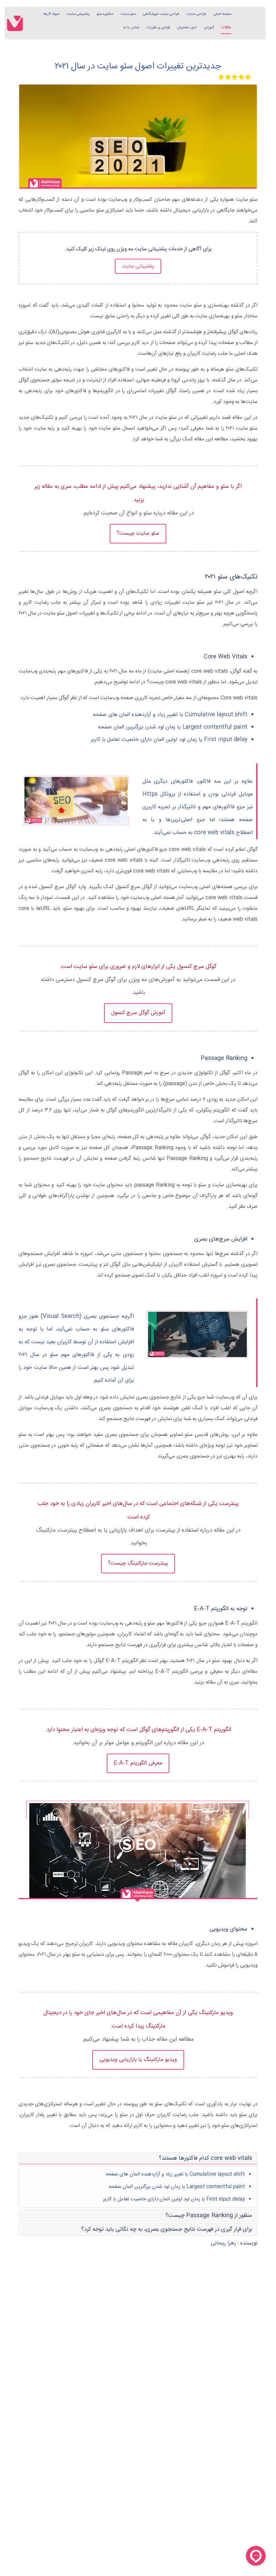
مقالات (226, 27)
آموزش (209, 27)
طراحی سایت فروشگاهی (161, 14)
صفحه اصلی (222, 14)
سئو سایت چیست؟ (138, 533)
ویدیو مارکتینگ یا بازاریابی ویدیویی (138, 2060)
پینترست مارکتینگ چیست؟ (138, 1563)
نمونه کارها (51, 14)
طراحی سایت (196, 14)
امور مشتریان (187, 27)
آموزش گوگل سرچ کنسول (138, 1013)
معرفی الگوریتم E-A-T (138, 1763)
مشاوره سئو (105, 14)
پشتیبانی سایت (78, 14)
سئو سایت (128, 14)
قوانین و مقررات (158, 27)
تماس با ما (131, 27)
